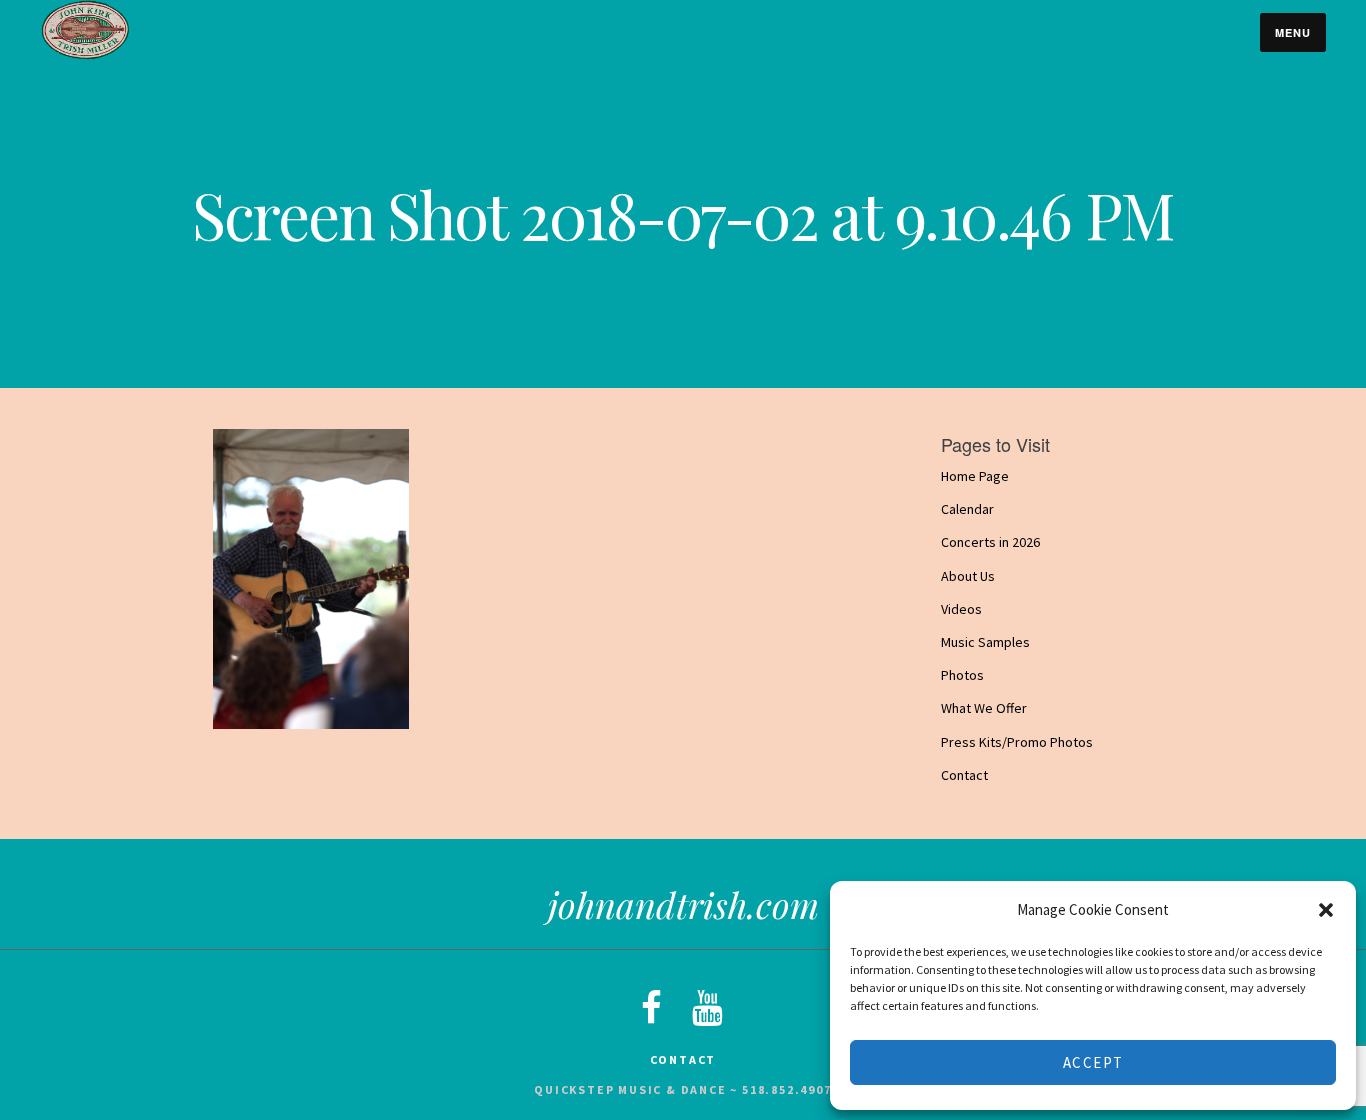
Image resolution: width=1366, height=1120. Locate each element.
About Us (968, 576)
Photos (962, 675)
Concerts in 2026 (990, 543)
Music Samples (985, 642)
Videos (961, 609)
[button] (1326, 910)
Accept (1093, 1062)
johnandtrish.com (683, 904)
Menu (1293, 32)
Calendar (967, 509)
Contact (964, 775)
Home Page (975, 476)
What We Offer (984, 709)
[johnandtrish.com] (85, 55)
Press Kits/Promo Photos (1017, 742)
